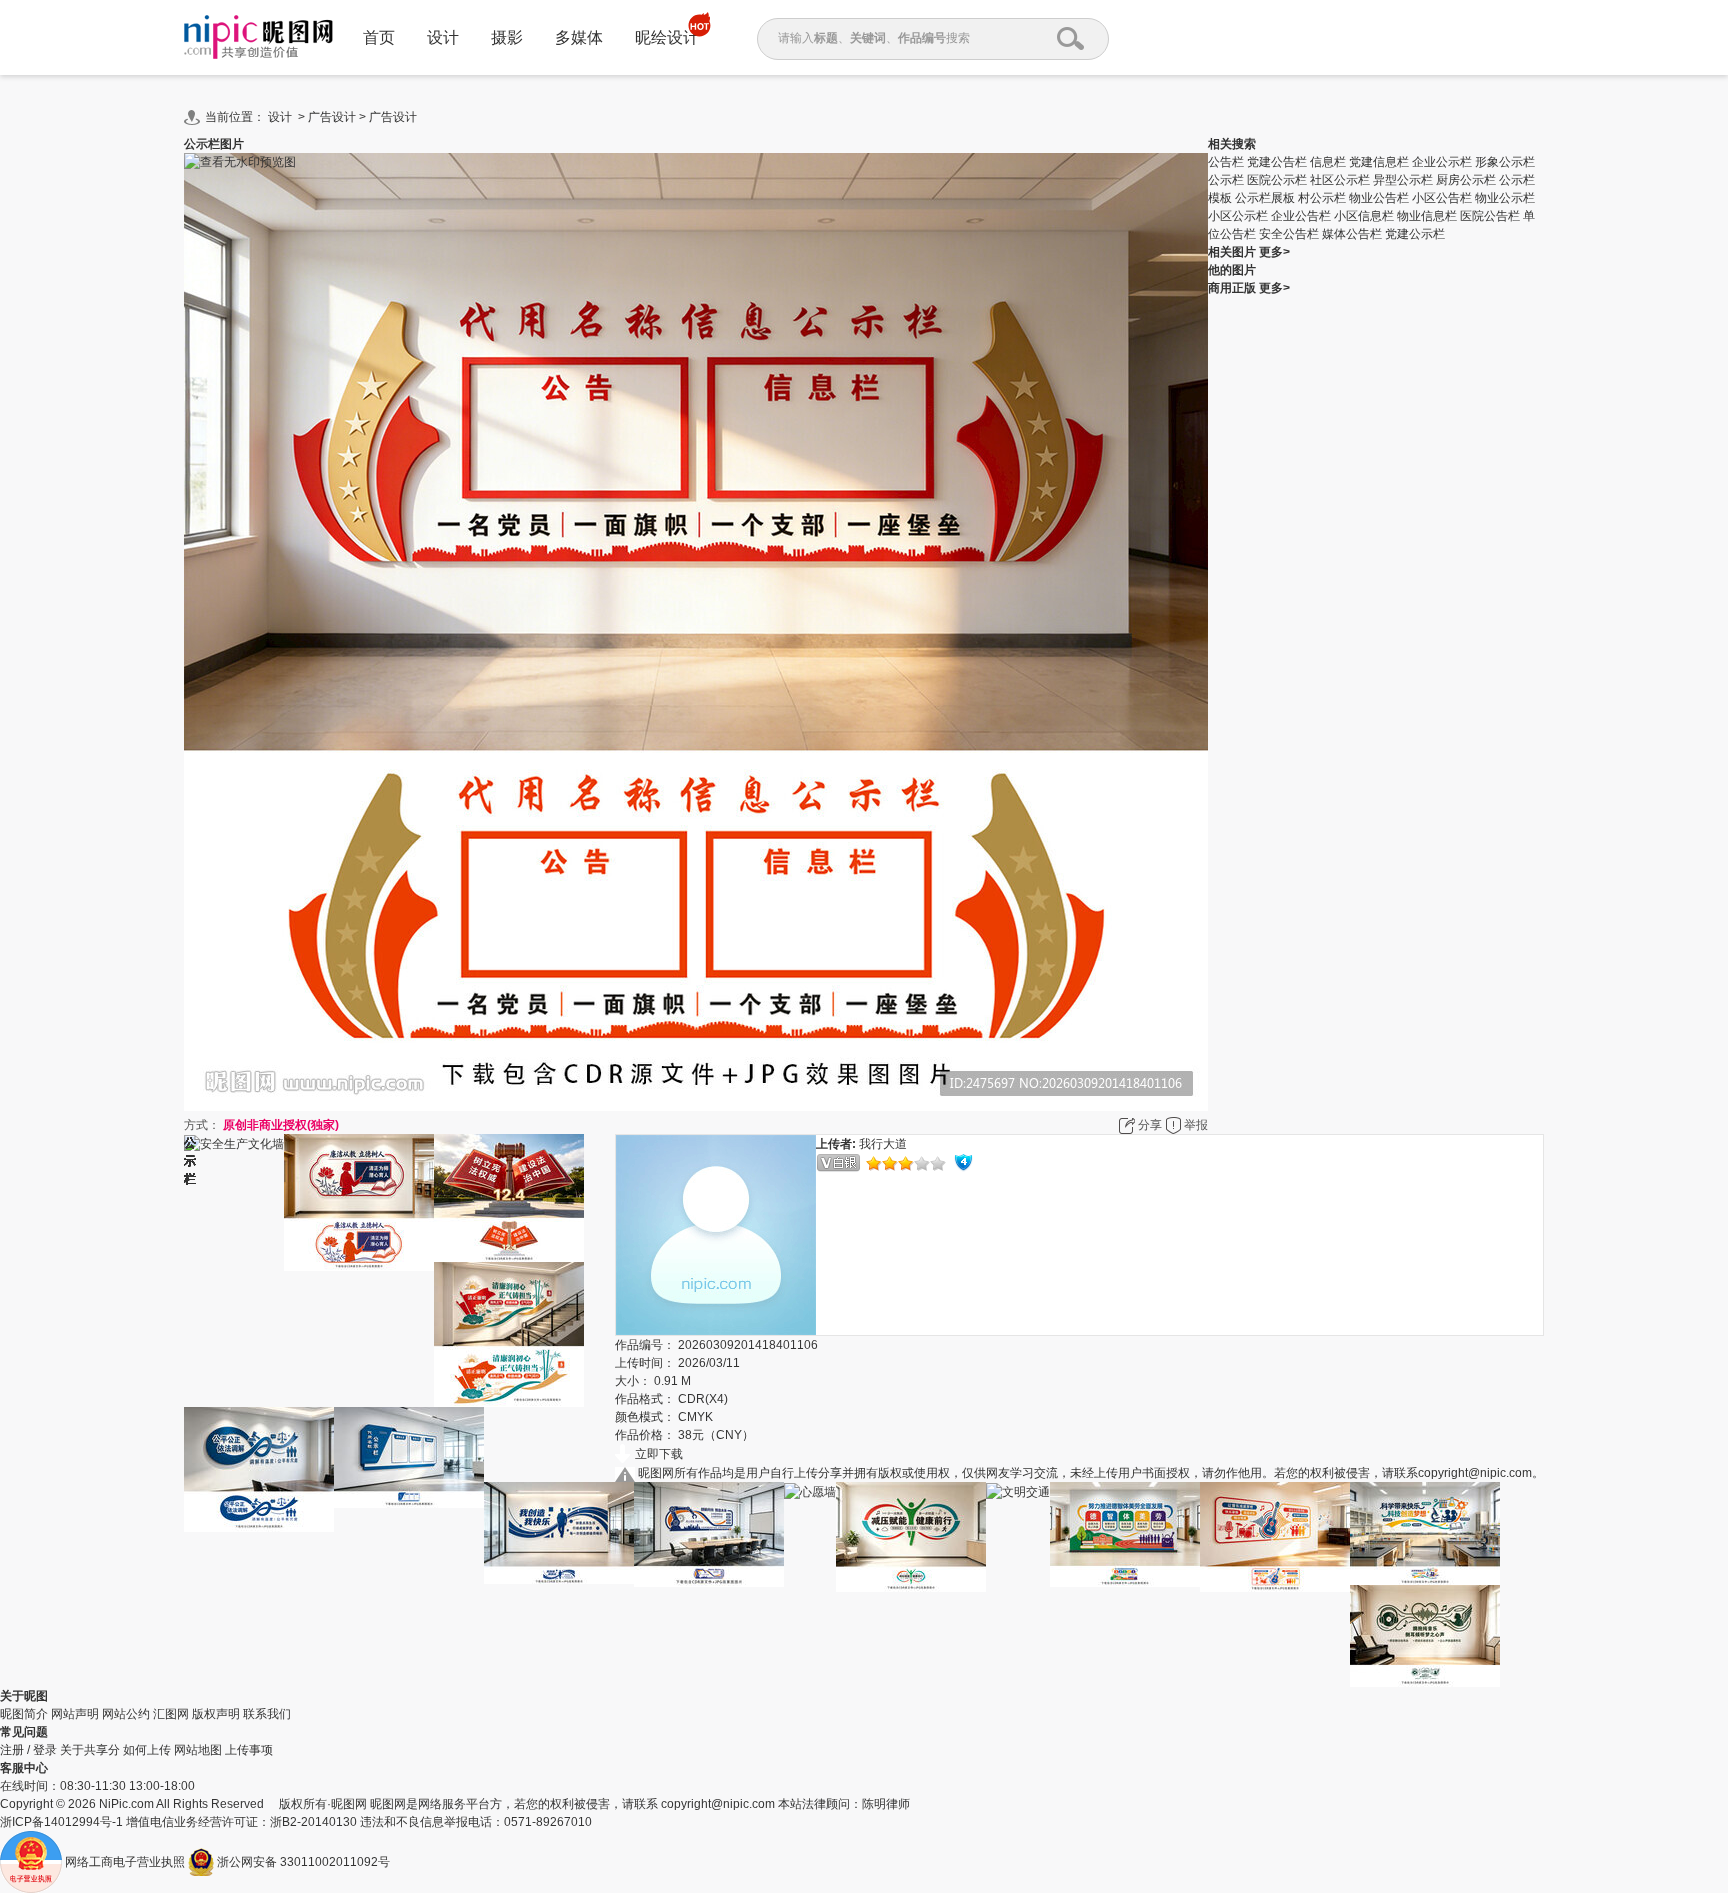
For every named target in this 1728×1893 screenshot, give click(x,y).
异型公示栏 (1404, 180)
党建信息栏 (1380, 162)
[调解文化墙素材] (259, 1469)
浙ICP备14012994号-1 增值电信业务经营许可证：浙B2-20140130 (180, 1822)
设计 (443, 37)
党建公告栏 (1278, 162)
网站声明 (75, 1714)
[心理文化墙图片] (911, 1537)
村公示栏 (1323, 198)
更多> (1274, 252)
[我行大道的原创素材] (716, 1235)
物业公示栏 (1505, 198)
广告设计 (332, 117)
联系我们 (267, 1714)
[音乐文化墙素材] (1275, 1537)
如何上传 (147, 1750)
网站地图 (198, 1750)
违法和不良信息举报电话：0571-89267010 (476, 1822)
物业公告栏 (1380, 198)
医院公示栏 (1278, 180)
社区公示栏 (1341, 180)
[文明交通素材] (1018, 1491)
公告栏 (1227, 162)
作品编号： (645, 1345)
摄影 (507, 37)
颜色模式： (645, 1417)
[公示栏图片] (409, 1457)
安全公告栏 (1290, 234)
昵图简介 (24, 1714)
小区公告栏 (1443, 198)
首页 (379, 37)
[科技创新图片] (709, 1534)
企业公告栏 (1302, 216)
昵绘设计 (667, 37)
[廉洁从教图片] (359, 1202)
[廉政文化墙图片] (509, 1334)
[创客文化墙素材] (559, 1533)
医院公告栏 (1491, 216)
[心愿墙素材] (810, 1491)
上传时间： (645, 1363)
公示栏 (1227, 180)
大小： (633, 1381)
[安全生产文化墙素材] (234, 1143)
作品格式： (645, 1399)
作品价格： (645, 1435)
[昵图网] (258, 37)
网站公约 (126, 1714)
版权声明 (216, 1714)
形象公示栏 (1505, 162)
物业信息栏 (1428, 216)
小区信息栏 (1365, 216)
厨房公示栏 (1467, 180)
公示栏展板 (1266, 198)
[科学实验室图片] (1425, 1533)
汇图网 (171, 1714)
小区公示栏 (1239, 216)
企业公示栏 (1443, 162)
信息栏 (1329, 162)
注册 (12, 1750)
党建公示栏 (1415, 234)
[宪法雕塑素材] (509, 1198)
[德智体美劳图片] (1125, 1534)
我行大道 (883, 1144)
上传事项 (249, 1750)
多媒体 (579, 37)
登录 (45, 1750)
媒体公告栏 (1353, 234)
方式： (202, 1125)
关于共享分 (90, 1750)
